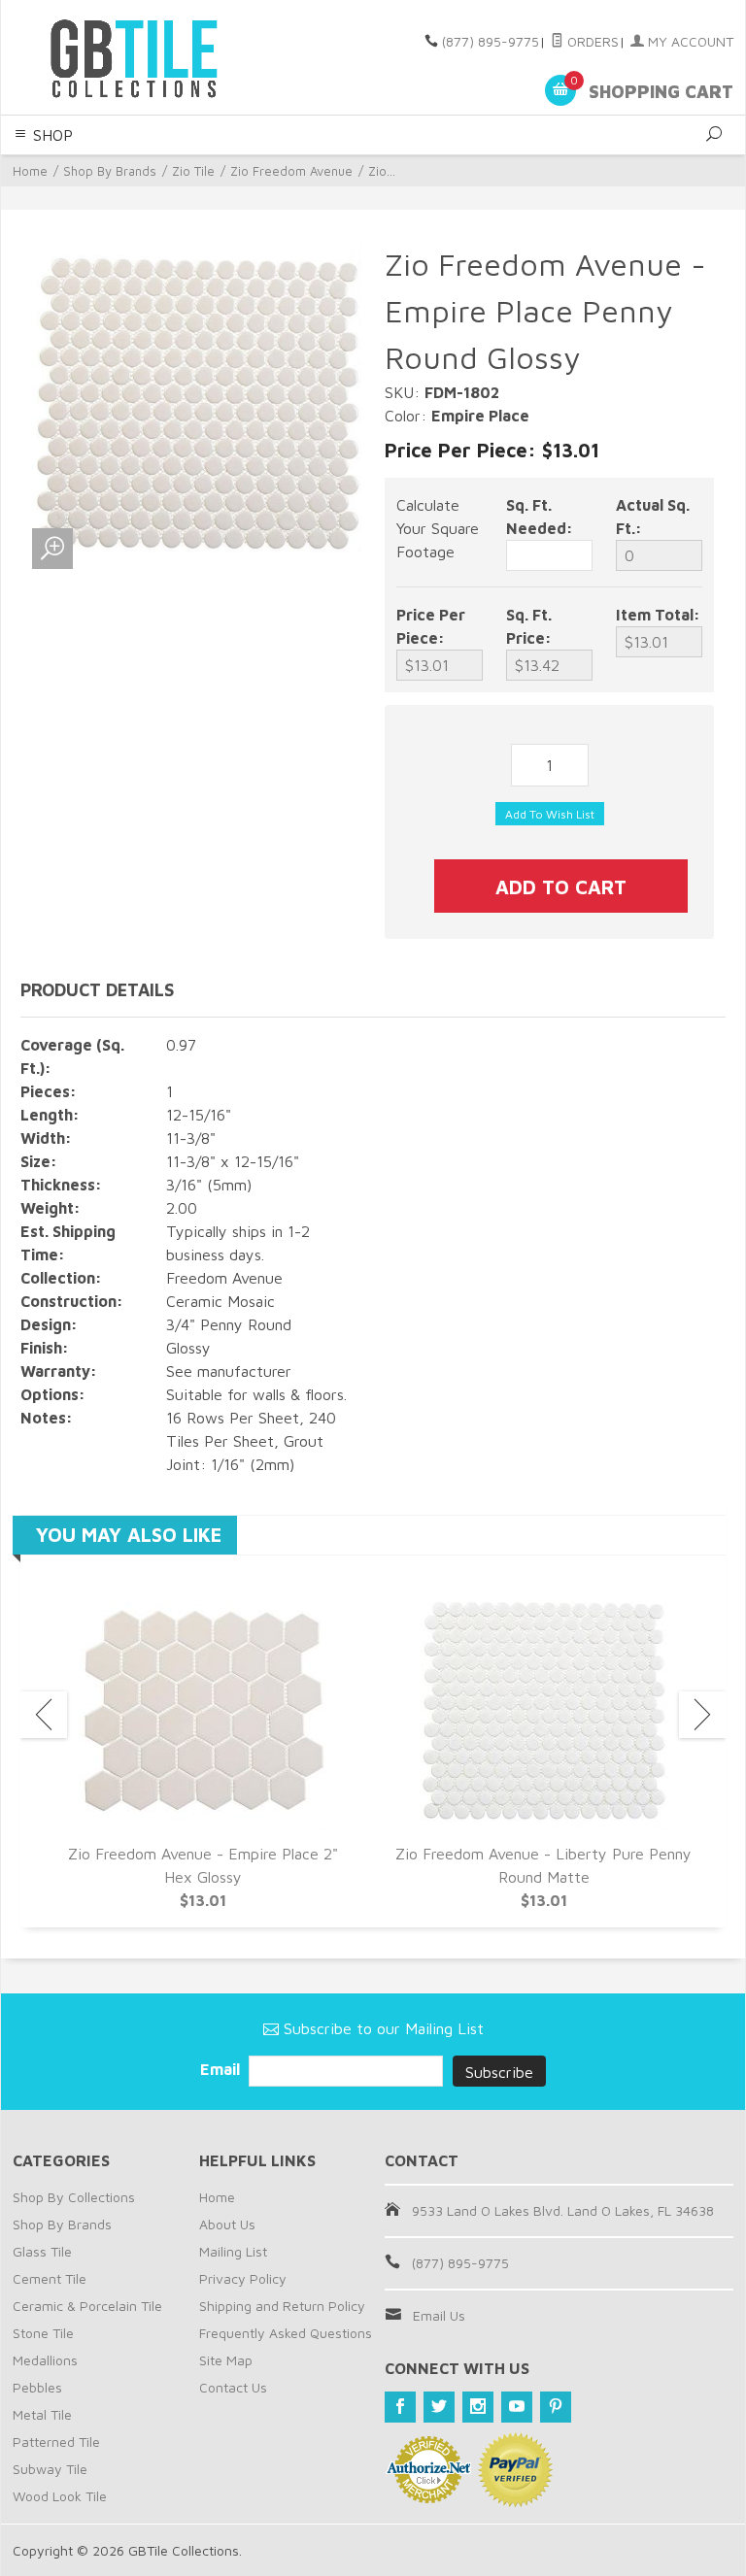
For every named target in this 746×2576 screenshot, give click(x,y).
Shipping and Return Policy (282, 2306)
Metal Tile (42, 2414)
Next (702, 1715)
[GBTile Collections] (150, 57)
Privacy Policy (243, 2278)
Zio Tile (193, 171)
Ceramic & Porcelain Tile (87, 2306)
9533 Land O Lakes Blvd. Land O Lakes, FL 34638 (563, 2210)
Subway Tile (50, 2469)
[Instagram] (478, 2407)
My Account (689, 41)
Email (222, 2069)
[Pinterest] (556, 2407)
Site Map (226, 2360)
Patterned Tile (56, 2442)
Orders (591, 41)
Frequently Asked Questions (286, 2333)
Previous (44, 1715)
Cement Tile (50, 2278)
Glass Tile (42, 2251)
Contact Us (233, 2387)
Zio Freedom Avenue (291, 171)
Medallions (45, 2360)
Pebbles (37, 2387)
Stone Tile (43, 2333)
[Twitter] (439, 2407)
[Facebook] (400, 2407)
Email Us (439, 2315)
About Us (227, 2224)
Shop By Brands (110, 171)
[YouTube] (517, 2407)
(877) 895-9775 (491, 41)
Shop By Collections (74, 2197)
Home (30, 171)
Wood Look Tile (60, 2496)
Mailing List (233, 2251)
